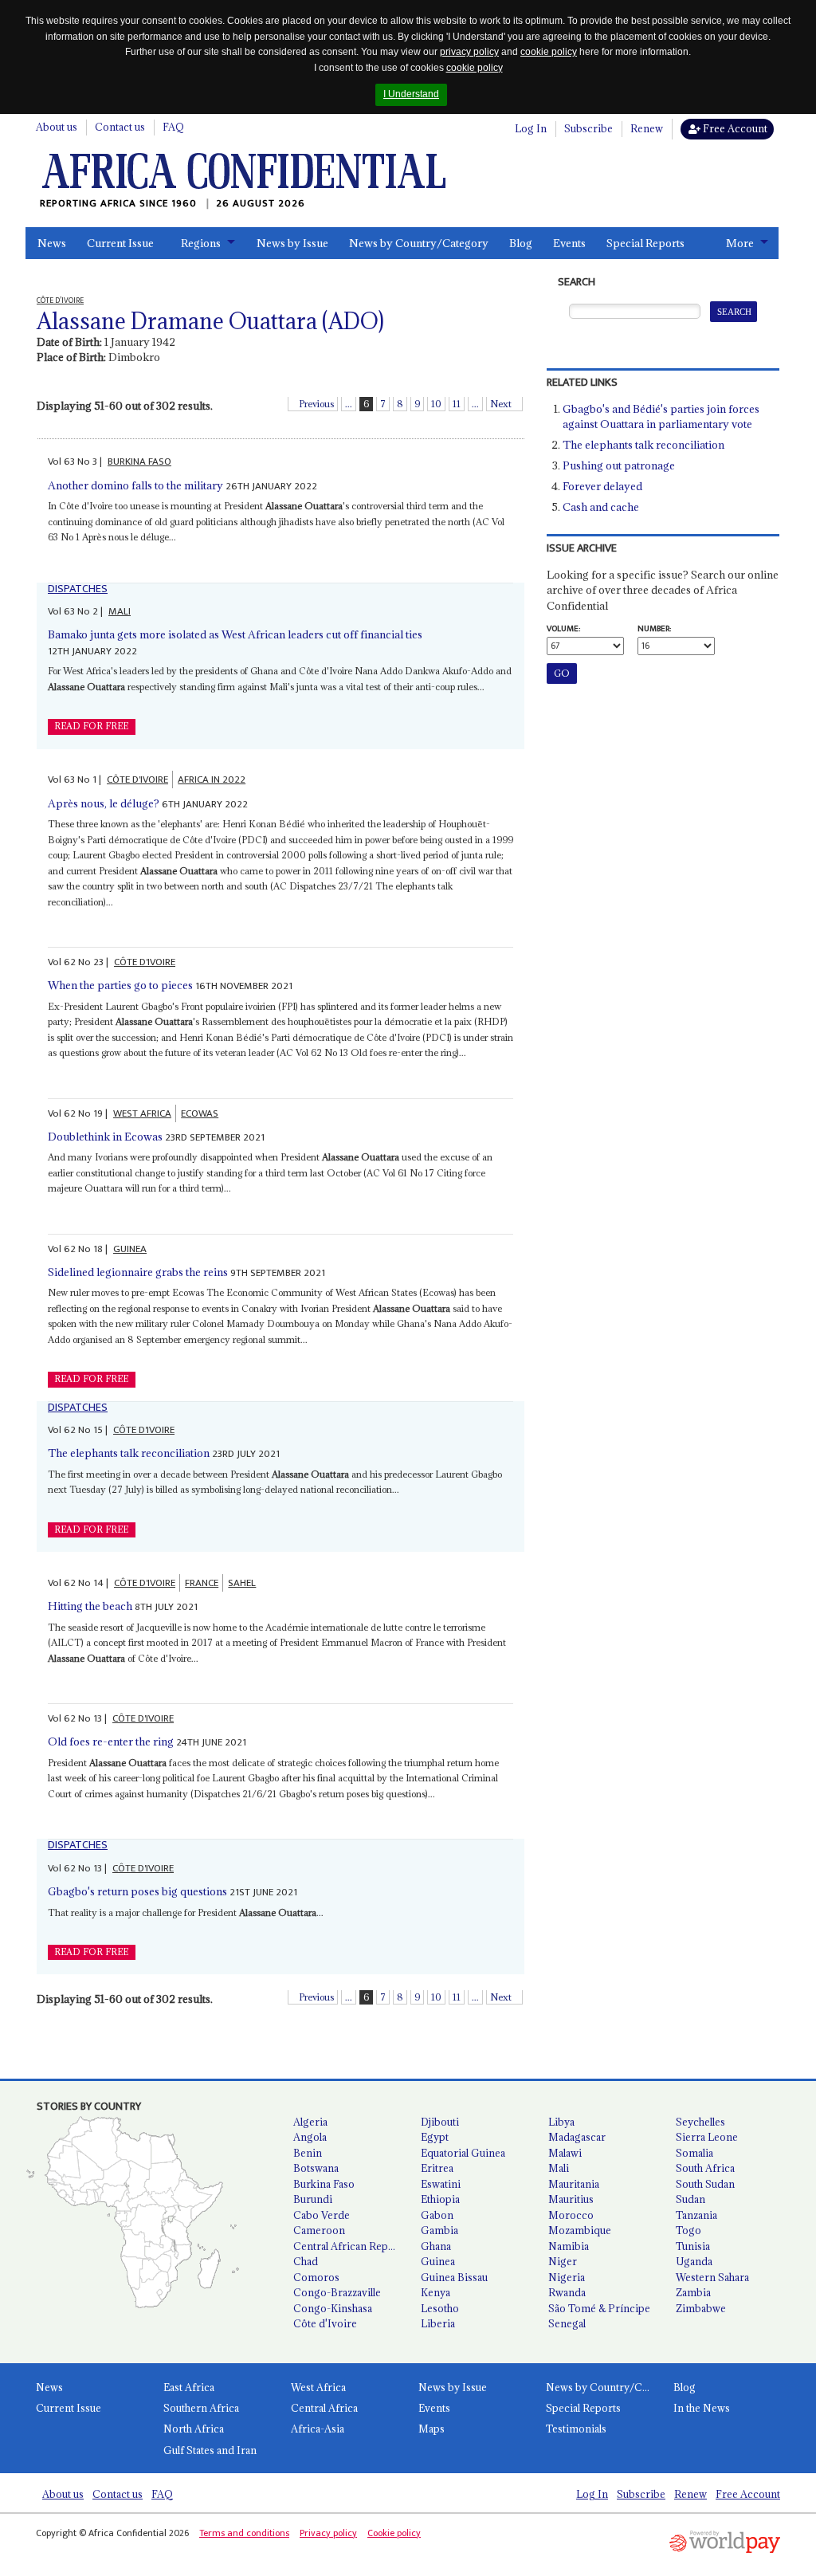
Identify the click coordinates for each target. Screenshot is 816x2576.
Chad (306, 2261)
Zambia (693, 2292)
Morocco (571, 2215)
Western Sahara (712, 2277)
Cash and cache (601, 507)
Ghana (436, 2246)
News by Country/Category (419, 243)
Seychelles (700, 2122)
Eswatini (441, 2184)
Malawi (565, 2153)
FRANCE (202, 1583)
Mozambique (580, 2230)
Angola (310, 2137)
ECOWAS (200, 1113)
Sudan (690, 2199)
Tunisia (693, 2246)
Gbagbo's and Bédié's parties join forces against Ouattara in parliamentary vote (661, 417)
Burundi (313, 2199)
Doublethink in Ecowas (105, 1137)
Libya (561, 2122)
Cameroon (319, 2230)
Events (569, 243)
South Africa (705, 2168)
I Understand (411, 94)
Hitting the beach (90, 1606)
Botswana (316, 2168)
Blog (521, 243)
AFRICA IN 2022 (212, 779)
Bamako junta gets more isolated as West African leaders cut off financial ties (235, 634)
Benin (308, 2153)
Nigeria (567, 2277)
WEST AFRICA (142, 1113)
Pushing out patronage (619, 465)
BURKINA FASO (139, 461)
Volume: (563, 629)
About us (57, 127)
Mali (559, 2168)
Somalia (694, 2153)
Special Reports (645, 243)
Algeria (310, 2122)
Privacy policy (328, 2533)
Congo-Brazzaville (337, 2292)
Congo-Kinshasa (333, 2308)
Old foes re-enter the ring (111, 1742)
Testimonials (576, 2429)
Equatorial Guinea (463, 2153)
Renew (647, 128)
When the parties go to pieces (120, 985)
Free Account (734, 128)
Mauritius (571, 2199)
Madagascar (577, 2137)
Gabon (437, 2215)
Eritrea (437, 2168)
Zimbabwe (701, 2308)
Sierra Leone (707, 2137)
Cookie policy (394, 2533)
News (52, 243)
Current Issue (120, 243)
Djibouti (440, 2122)
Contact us (120, 127)
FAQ (173, 127)
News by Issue (292, 243)
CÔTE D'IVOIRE (137, 779)
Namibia (569, 2246)
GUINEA (130, 1249)
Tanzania (696, 2215)
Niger (563, 2261)
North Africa (194, 2429)
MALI (120, 611)
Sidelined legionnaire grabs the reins (138, 1272)
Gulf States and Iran (210, 2450)
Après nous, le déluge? (104, 803)
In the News (702, 2408)
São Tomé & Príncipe (599, 2308)
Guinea (438, 2261)
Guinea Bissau (454, 2277)
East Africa (189, 2387)
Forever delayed (602, 486)
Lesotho (440, 2308)
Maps (432, 2429)
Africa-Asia (318, 2429)
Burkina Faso (324, 2184)
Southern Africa (201, 2408)
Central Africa (324, 2408)
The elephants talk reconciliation (129, 1453)
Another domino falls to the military (135, 485)
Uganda (694, 2261)
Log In (531, 128)
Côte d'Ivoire (325, 2323)
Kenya (435, 2292)
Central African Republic (351, 2246)
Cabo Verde (322, 2215)
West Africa (318, 2387)
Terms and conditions (244, 2533)
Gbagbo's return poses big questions (137, 1891)
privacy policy (469, 52)
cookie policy (549, 52)
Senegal (567, 2323)
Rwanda (567, 2292)
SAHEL (242, 1583)
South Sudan (705, 2184)
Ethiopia (440, 2199)
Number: (654, 629)
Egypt (435, 2137)
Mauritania (574, 2184)
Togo (688, 2230)
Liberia (438, 2323)
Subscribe (588, 128)
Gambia (439, 2230)
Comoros (316, 2277)
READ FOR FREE (91, 726)
